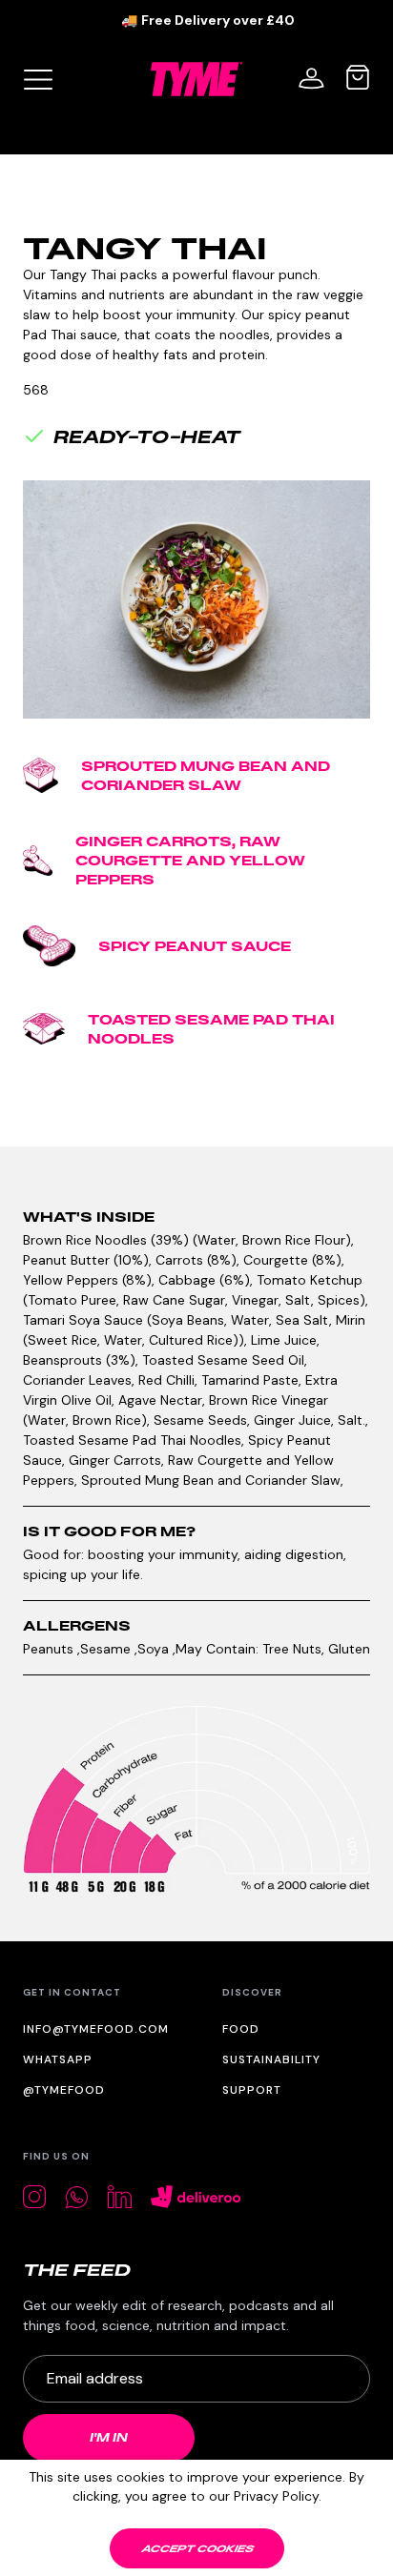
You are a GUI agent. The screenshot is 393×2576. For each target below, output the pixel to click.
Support (252, 2090)
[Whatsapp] (77, 2197)
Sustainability (271, 2059)
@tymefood (64, 2090)
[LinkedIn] (120, 2197)
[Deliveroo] (196, 2197)
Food (241, 2029)
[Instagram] (34, 2197)
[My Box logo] (38, 79)
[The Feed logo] (77, 2270)
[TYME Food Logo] (196, 79)
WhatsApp (58, 2059)
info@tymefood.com (96, 2029)
